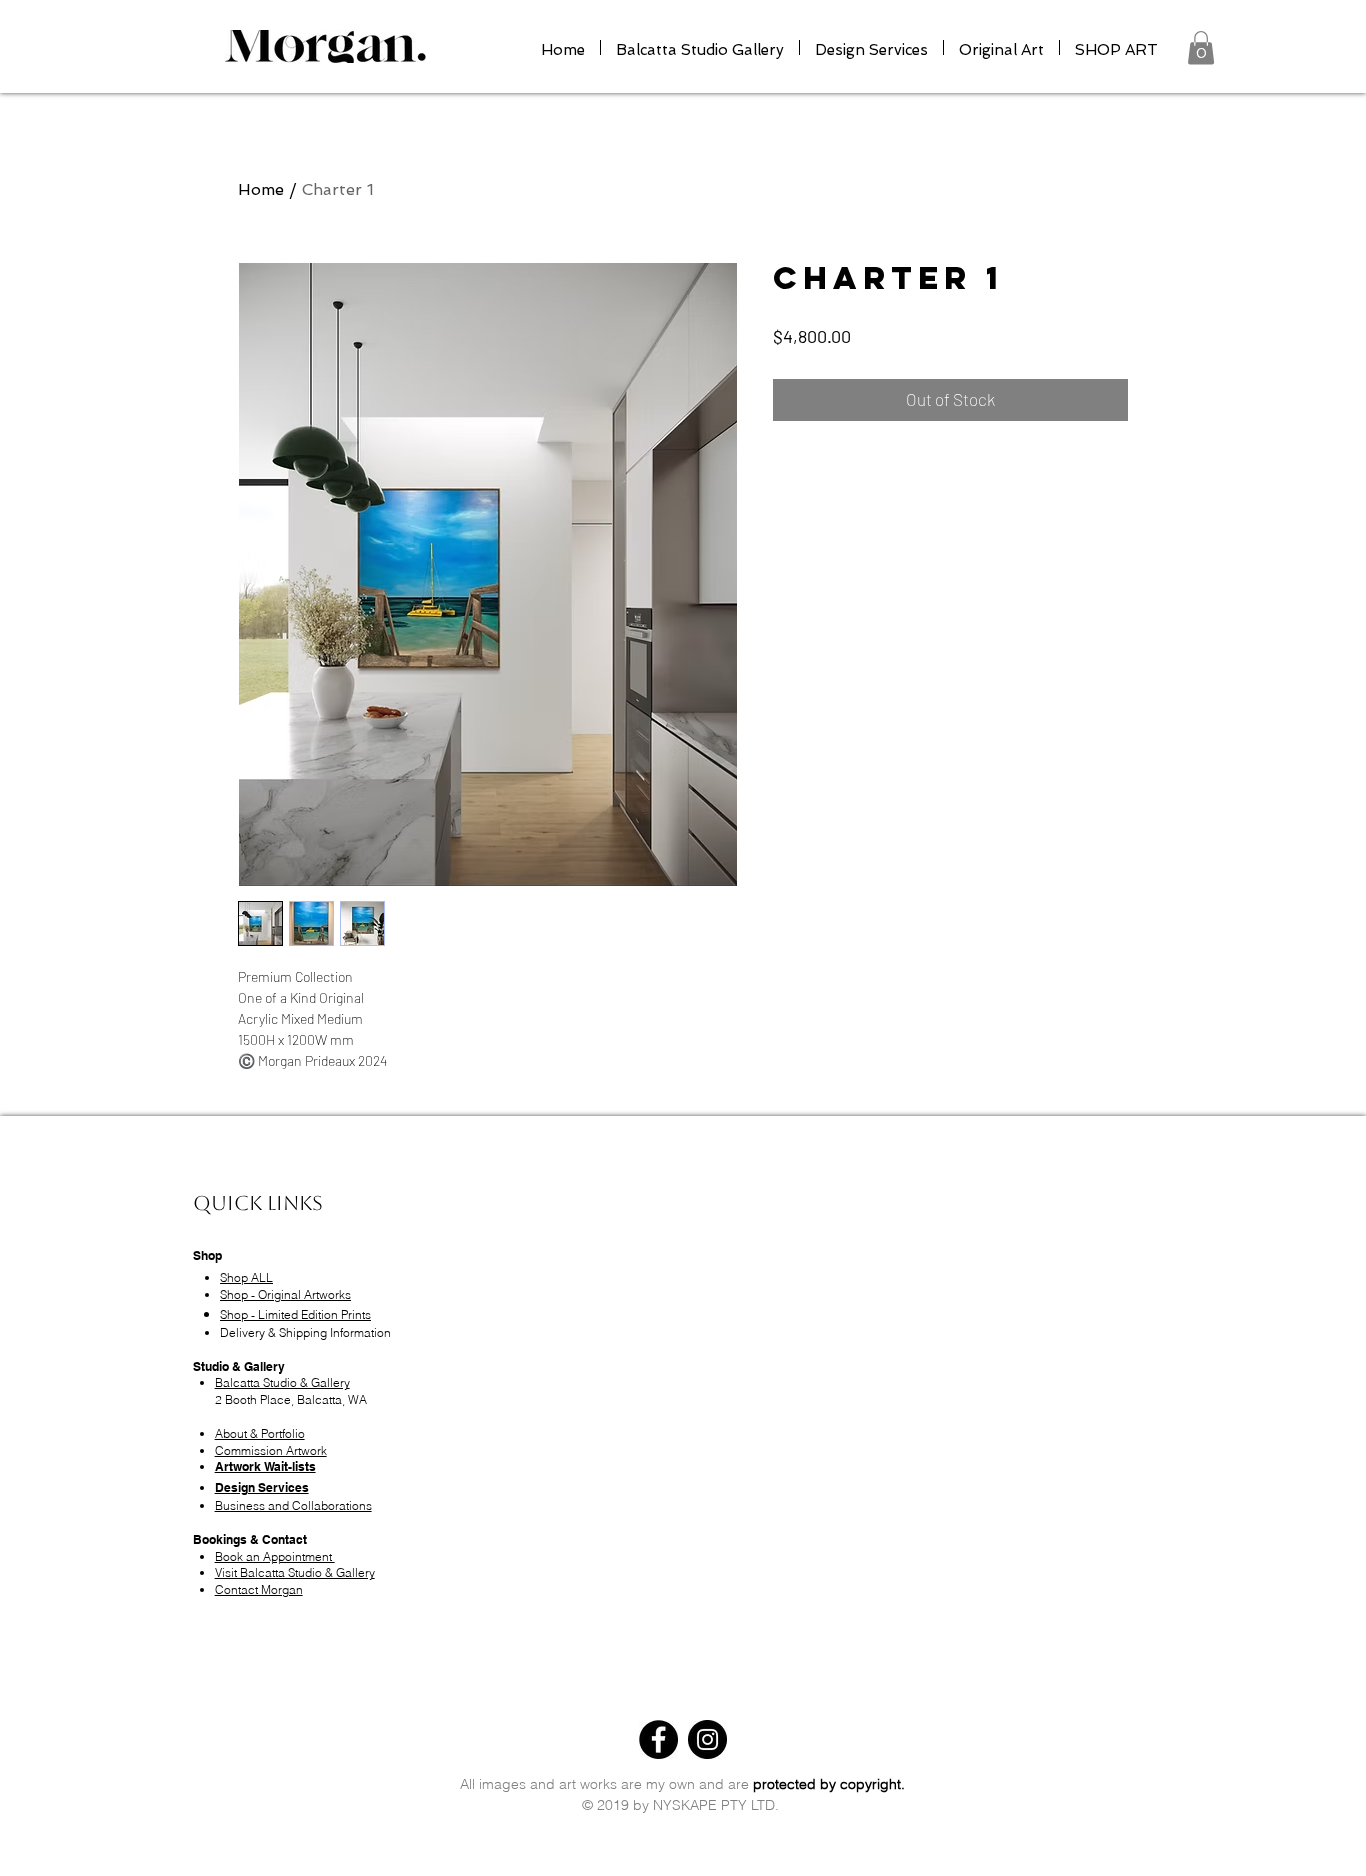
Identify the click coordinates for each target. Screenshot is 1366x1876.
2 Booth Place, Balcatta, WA (291, 1399)
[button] (1201, 47)
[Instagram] (707, 1739)
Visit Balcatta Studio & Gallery (295, 1572)
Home (261, 189)
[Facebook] (658, 1739)
